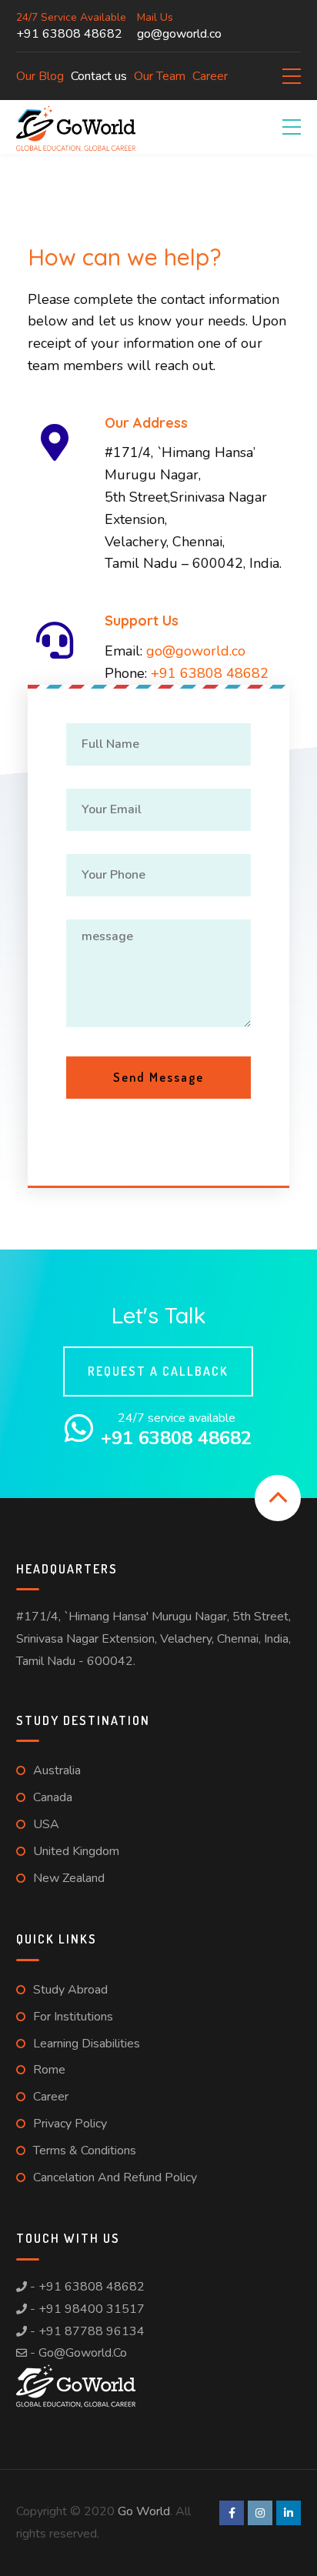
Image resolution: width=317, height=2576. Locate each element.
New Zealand (69, 1878)
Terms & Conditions (85, 2151)
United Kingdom (76, 1851)
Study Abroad (70, 1990)
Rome (49, 2070)
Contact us (99, 76)
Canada (53, 1797)
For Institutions (73, 2017)
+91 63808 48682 (210, 673)
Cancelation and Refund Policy (115, 2177)
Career (210, 76)
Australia (57, 1770)
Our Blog (40, 76)
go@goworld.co (196, 651)
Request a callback (158, 1371)
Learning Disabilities (87, 2044)
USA (46, 1824)
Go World (144, 2511)
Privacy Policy (70, 2124)
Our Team (160, 76)
